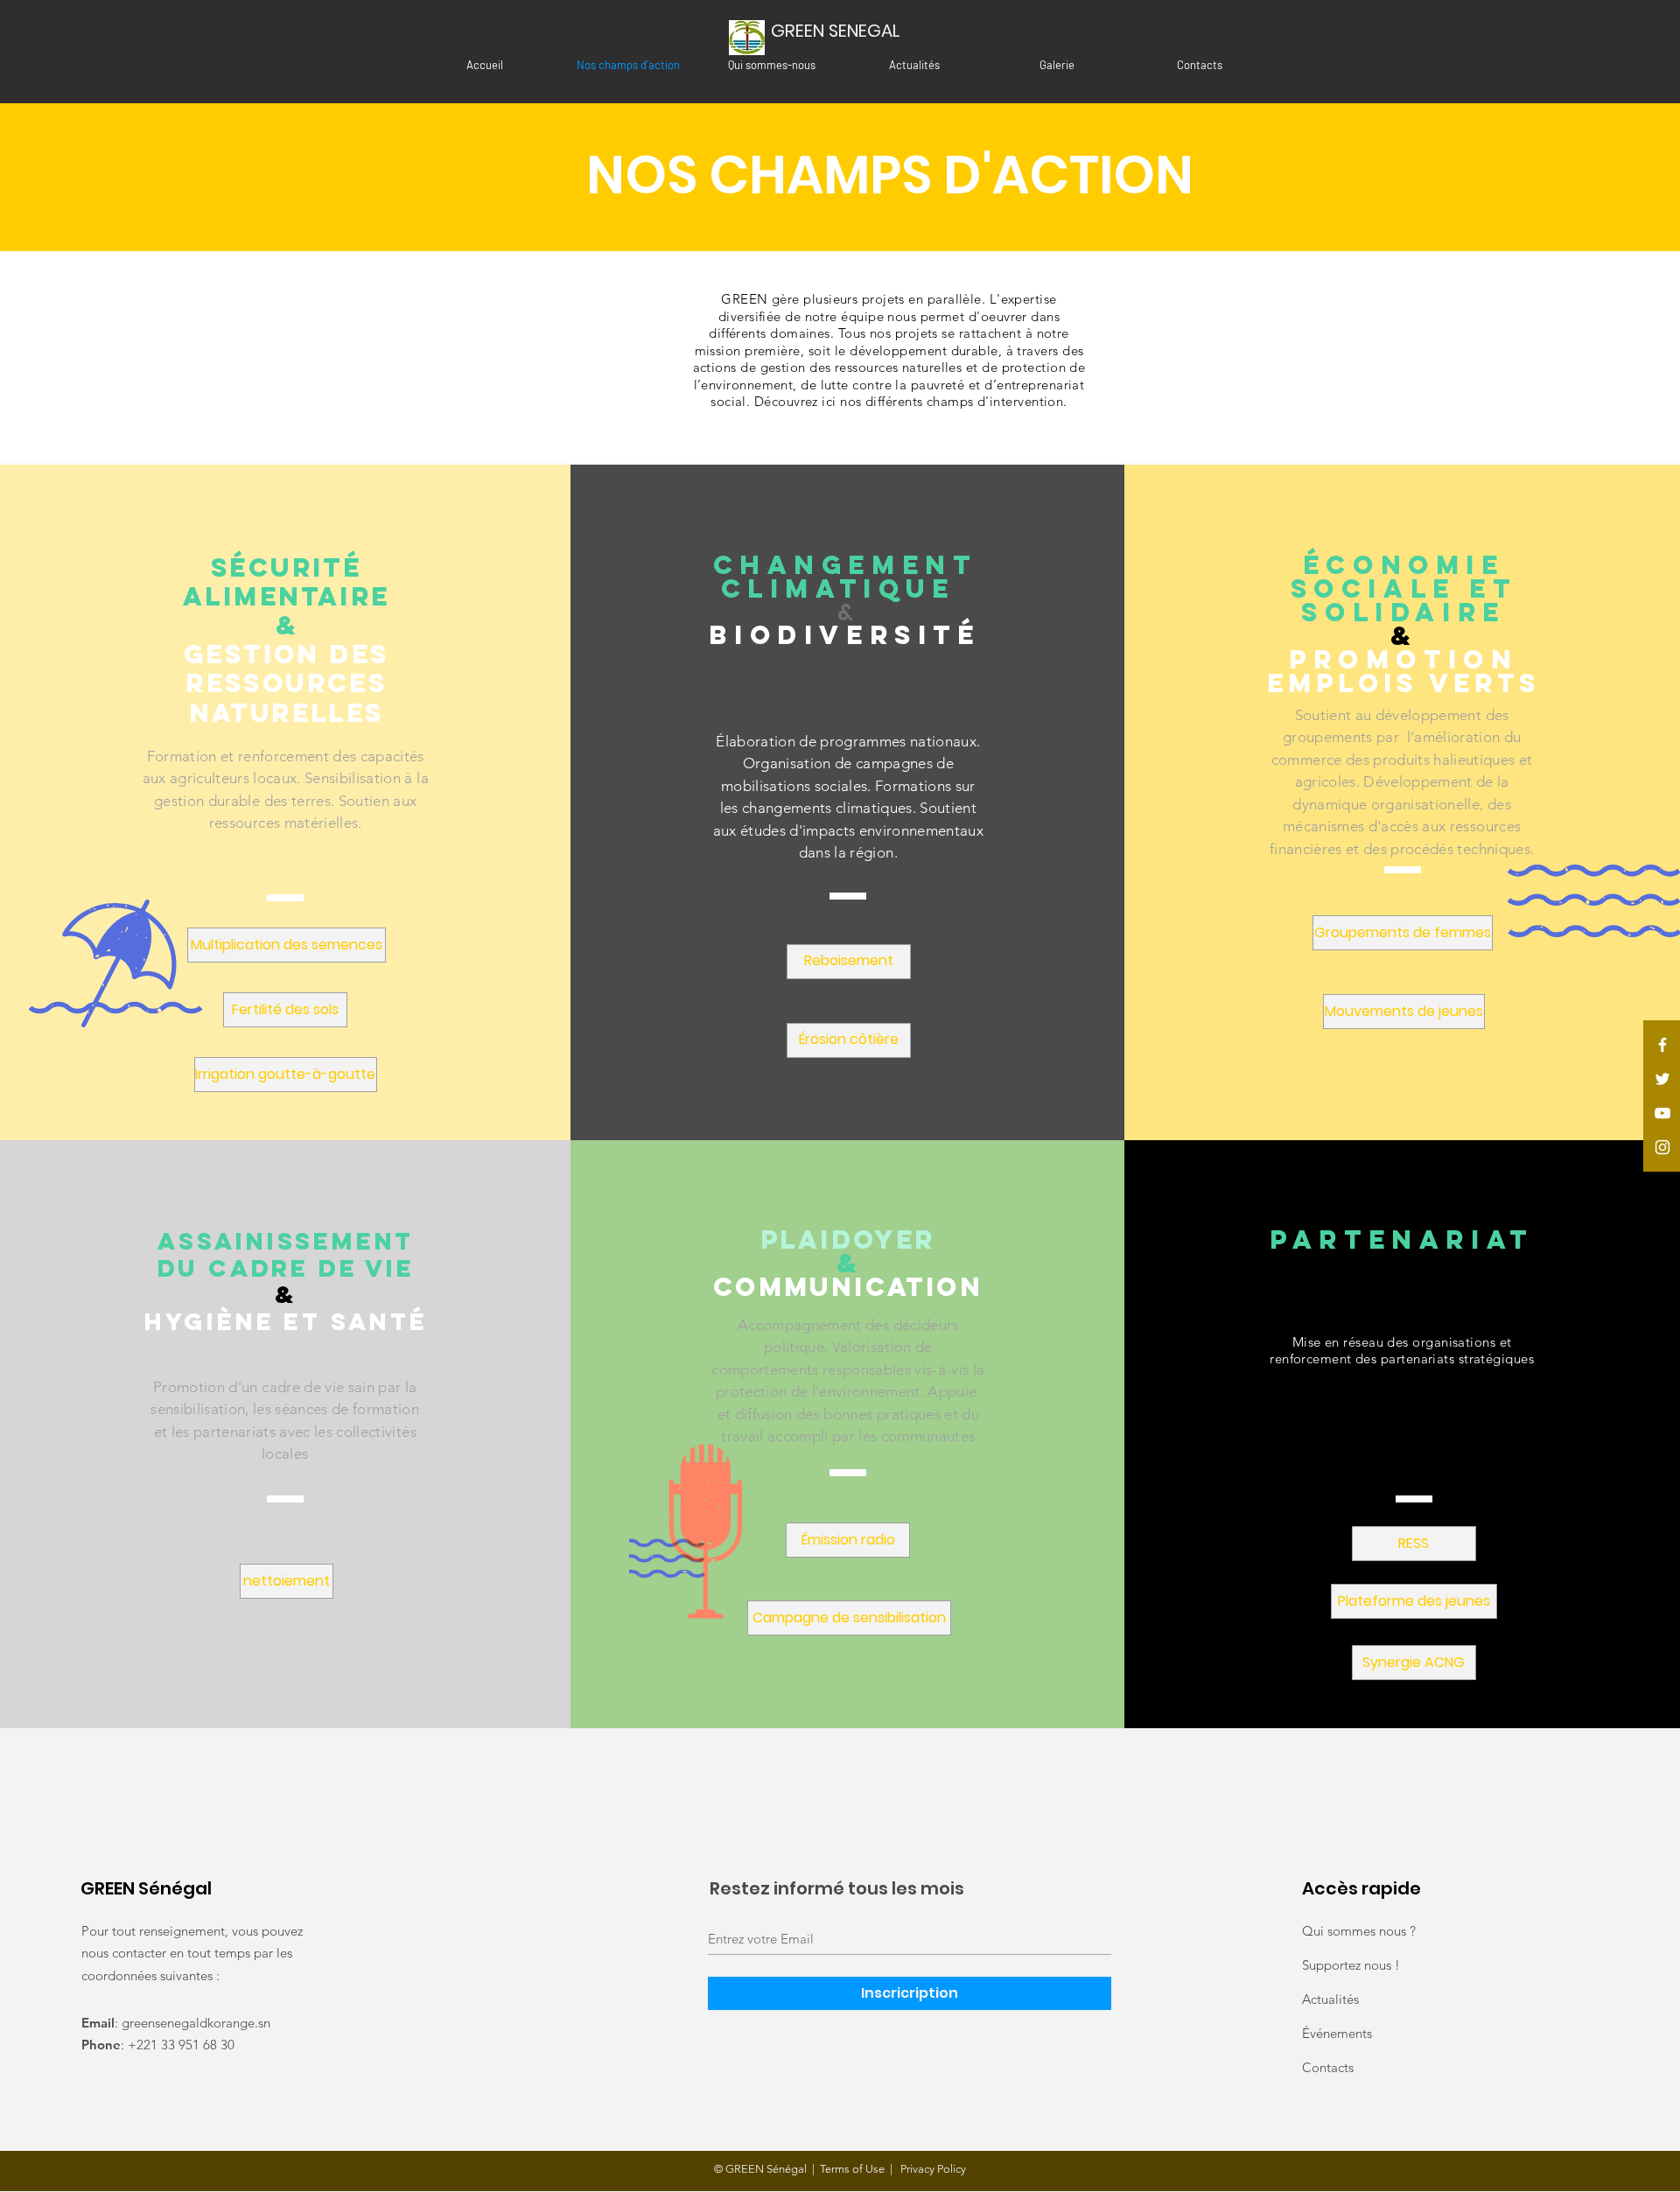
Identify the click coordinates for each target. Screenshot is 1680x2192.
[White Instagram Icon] (1662, 1147)
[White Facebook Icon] (1662, 1045)
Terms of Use (852, 2169)
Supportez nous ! (1351, 1965)
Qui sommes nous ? (1359, 1931)
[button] (287, 945)
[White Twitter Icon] (1662, 1079)
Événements (1337, 2033)
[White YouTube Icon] (1662, 1113)
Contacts (1328, 2067)
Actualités (1330, 1999)
